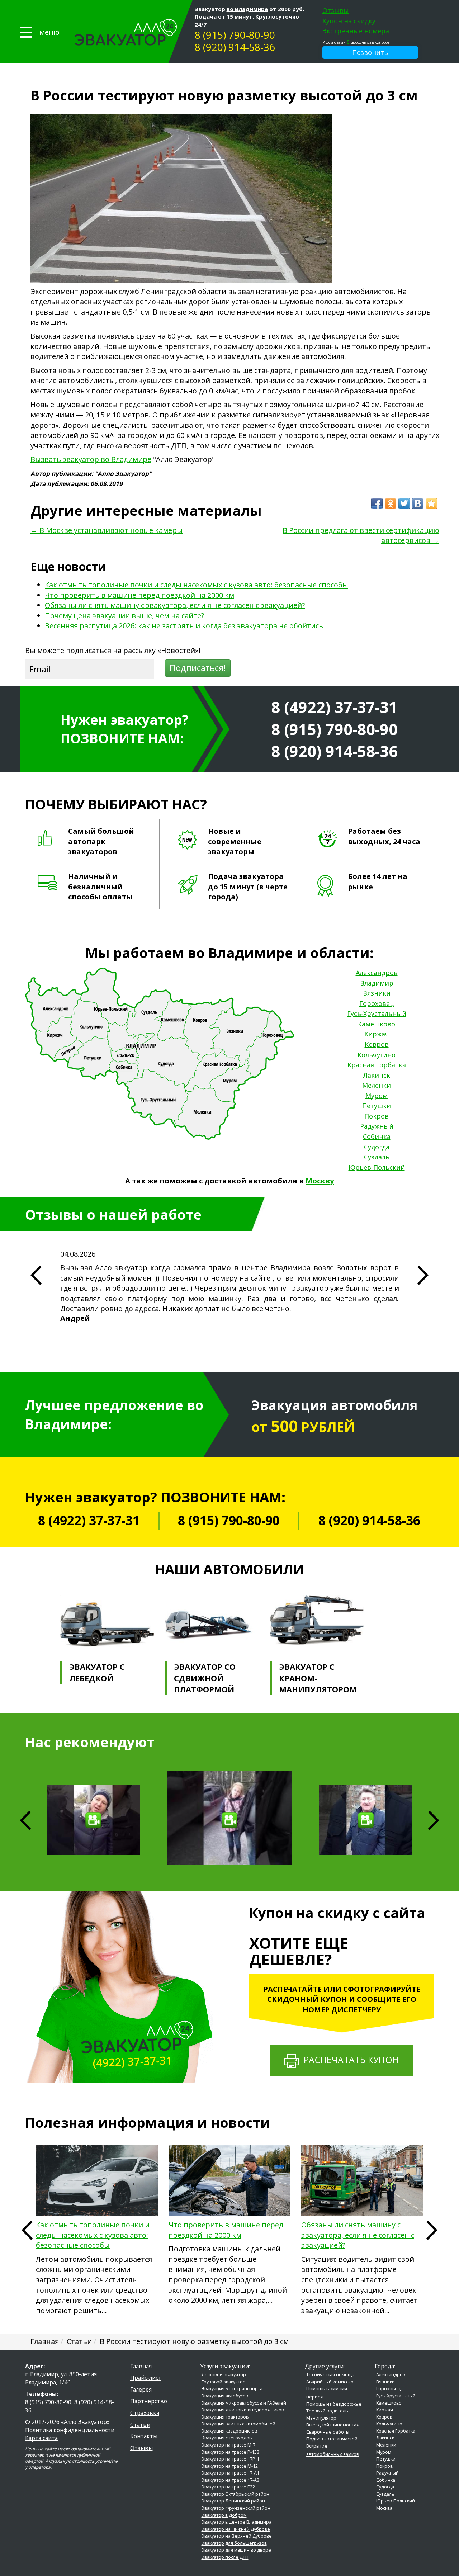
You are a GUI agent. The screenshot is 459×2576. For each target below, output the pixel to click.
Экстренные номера (356, 31)
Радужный (377, 1126)
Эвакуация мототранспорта (232, 2389)
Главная (141, 2366)
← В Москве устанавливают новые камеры (107, 530)
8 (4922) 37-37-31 (334, 707)
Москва (384, 2508)
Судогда (377, 1147)
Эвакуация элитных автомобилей (238, 2424)
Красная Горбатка (377, 1065)
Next (434, 1820)
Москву (320, 1181)
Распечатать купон (349, 2060)
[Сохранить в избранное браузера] (431, 504)
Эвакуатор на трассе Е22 (228, 2487)
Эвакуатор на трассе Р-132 (230, 2452)
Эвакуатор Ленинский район (233, 2501)
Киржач (377, 1034)
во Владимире (247, 9)
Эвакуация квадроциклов (229, 2431)
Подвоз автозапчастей (332, 2439)
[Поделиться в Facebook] (377, 504)
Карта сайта (41, 2438)
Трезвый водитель (327, 2411)
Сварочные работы (328, 2432)
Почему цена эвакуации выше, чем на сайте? (124, 616)
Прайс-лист (146, 2378)
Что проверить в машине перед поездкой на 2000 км (139, 595)
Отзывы (336, 10)
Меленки (377, 1085)
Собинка (377, 1136)
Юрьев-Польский (377, 1167)
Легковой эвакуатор (224, 2375)
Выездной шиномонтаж (333, 2425)
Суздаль (377, 1157)
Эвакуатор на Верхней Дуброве (237, 2536)
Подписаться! (198, 668)
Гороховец (377, 1003)
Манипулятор (321, 2418)
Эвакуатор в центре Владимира (236, 2522)
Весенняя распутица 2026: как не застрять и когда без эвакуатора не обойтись (184, 626)
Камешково (377, 1024)
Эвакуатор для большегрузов (234, 2543)
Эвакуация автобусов (225, 2396)
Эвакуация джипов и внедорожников (243, 2410)
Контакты (144, 2436)
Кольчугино (377, 1055)
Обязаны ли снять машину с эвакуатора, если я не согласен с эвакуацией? (175, 605)
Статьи (140, 2425)
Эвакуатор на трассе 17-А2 (230, 2480)
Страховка (145, 2413)
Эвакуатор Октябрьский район (235, 2494)
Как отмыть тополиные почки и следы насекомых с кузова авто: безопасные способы (197, 585)
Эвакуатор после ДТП (225, 2557)
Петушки (377, 1106)
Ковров (377, 1044)
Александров (377, 973)
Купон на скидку (349, 21)
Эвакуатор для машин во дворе (236, 2550)
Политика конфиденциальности (70, 2430)
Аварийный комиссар (330, 2382)
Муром (377, 1096)
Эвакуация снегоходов (227, 2438)
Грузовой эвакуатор (224, 2382)
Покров (377, 1116)
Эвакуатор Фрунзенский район (236, 2508)
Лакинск (377, 1075)
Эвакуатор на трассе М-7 (228, 2445)
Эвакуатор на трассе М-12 (230, 2466)
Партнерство (149, 2401)
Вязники (377, 993)
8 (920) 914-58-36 (235, 47)
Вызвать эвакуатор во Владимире (91, 459)
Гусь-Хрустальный (377, 1013)
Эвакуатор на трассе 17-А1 (230, 2473)
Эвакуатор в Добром (224, 2515)
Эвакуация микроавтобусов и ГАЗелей (244, 2403)
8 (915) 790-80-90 (235, 35)
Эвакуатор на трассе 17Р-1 (230, 2459)
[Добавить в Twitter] (404, 504)
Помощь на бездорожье (334, 2404)
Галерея (141, 2390)
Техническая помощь (330, 2375)
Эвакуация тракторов (225, 2417)
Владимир (377, 983)
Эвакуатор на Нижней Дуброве (236, 2529)
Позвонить (370, 52)
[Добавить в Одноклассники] (391, 504)
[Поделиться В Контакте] (418, 504)
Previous (27, 2230)
